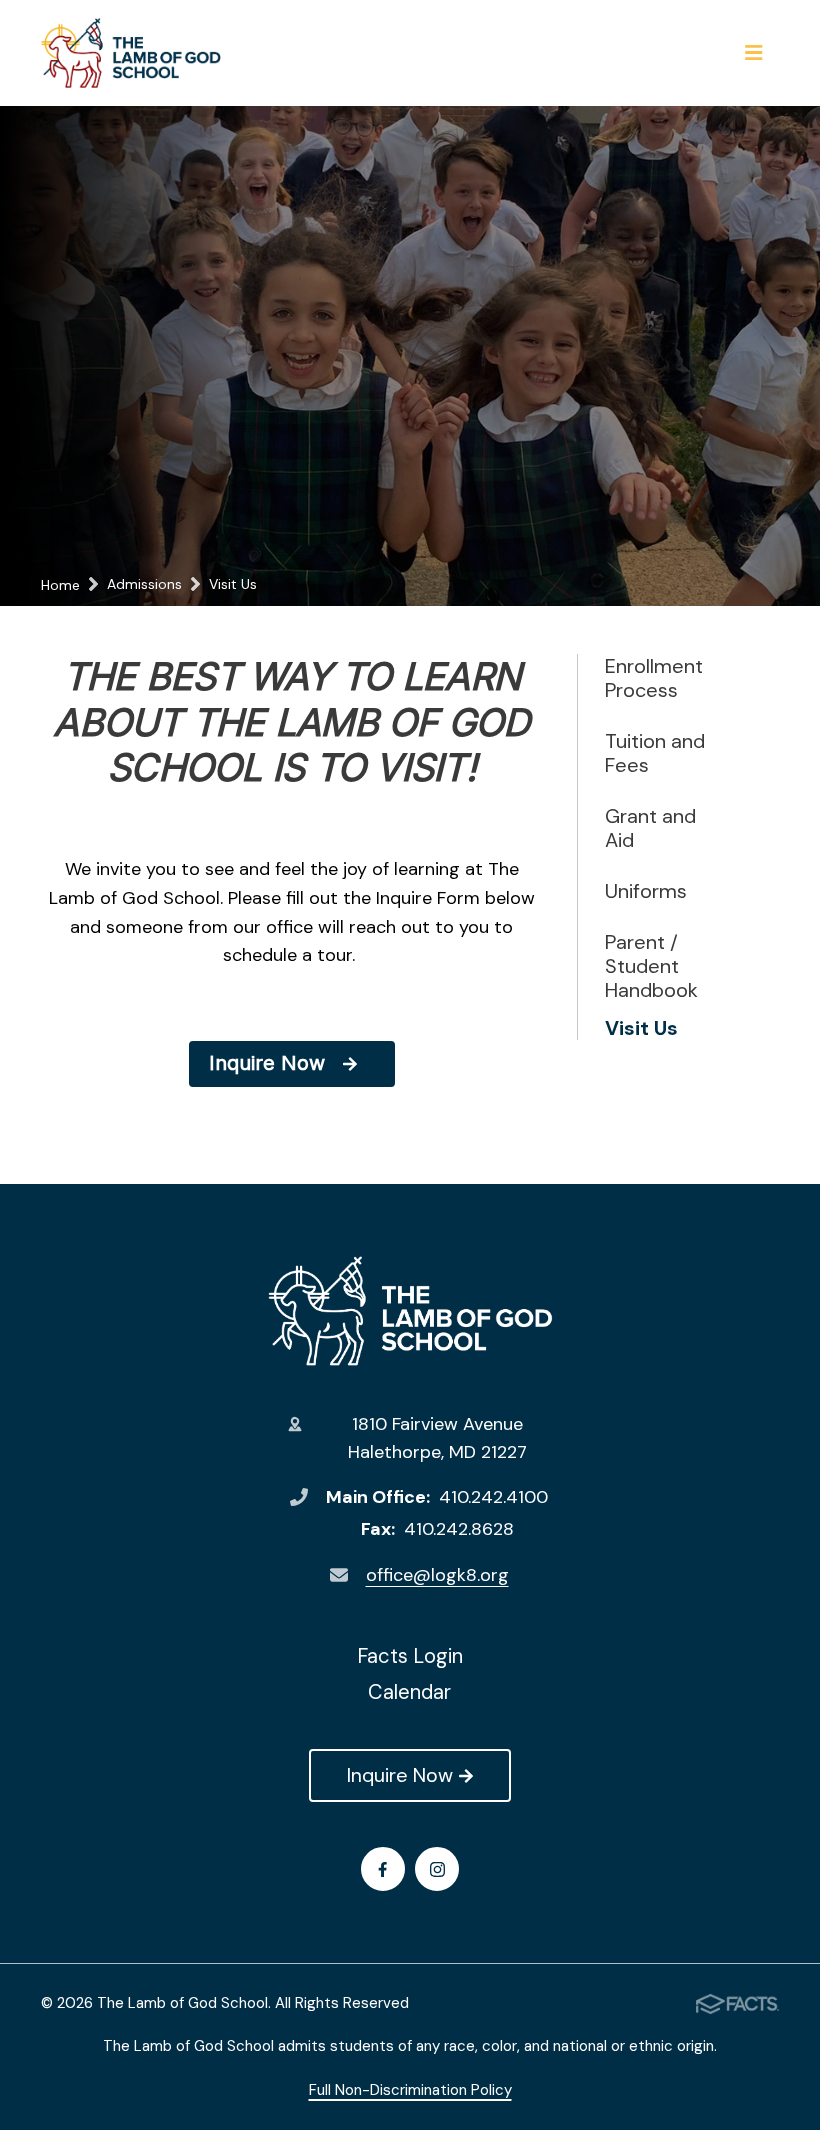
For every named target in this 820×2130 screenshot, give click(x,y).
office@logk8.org (437, 1575)
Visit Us (641, 1028)
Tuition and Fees (655, 753)
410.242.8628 (459, 1529)
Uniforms (646, 891)
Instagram (437, 1869)
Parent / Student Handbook (651, 966)
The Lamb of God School (410, 1311)
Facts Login (410, 1656)
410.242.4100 (493, 1497)
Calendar (409, 1692)
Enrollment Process (654, 678)
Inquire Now (400, 1775)
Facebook (383, 1869)
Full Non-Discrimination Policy (410, 2090)
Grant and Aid (650, 828)
